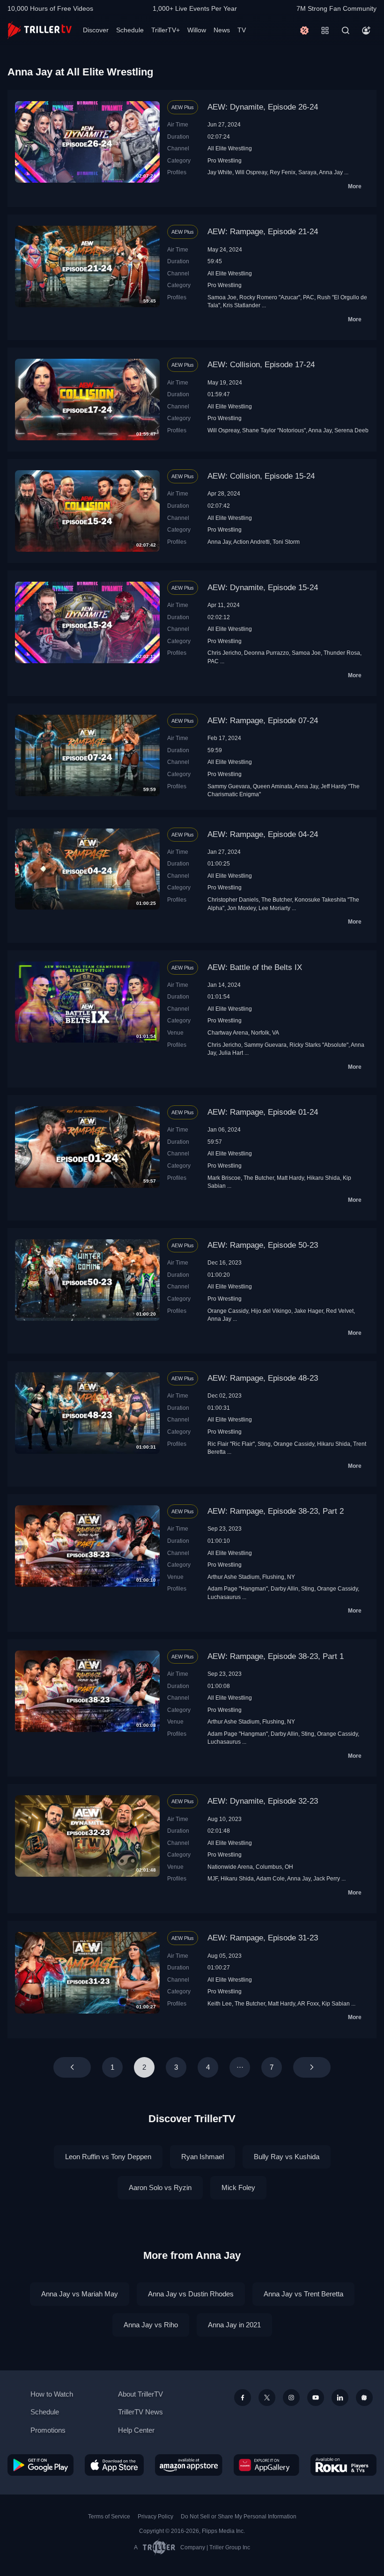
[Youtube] (316, 2398)
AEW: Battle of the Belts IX (255, 967)
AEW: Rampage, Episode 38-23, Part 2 (276, 1511)
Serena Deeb (351, 430)
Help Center (136, 2430)
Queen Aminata (273, 786)
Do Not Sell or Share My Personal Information (239, 2517)
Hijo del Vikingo (271, 1311)
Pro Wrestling (225, 160)
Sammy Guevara (229, 786)
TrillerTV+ (166, 30)
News (222, 30)
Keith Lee (220, 2003)
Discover (96, 30)
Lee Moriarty (274, 908)
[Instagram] (291, 2398)
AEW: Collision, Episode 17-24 (261, 365)
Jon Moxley (241, 908)
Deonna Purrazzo (266, 653)
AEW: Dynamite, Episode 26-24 (263, 107)
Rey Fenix (283, 172)
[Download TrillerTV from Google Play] (41, 2465)
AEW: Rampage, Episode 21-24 (263, 232)
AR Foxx (308, 2003)
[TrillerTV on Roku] (343, 2465)
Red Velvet (340, 1311)
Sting (264, 1444)
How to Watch (52, 2394)
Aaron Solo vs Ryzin (160, 2187)
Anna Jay (331, 172)
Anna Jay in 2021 (234, 2325)
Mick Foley (238, 2187)
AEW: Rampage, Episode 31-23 (263, 1938)
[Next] (312, 2067)
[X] (267, 2398)
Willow (197, 30)
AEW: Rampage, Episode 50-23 (263, 1245)
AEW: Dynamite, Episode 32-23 (263, 1801)
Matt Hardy (290, 1178)
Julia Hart (231, 1053)
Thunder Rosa (342, 653)
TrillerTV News (140, 2412)
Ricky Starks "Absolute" (319, 1045)
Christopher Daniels (233, 899)
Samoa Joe (222, 297)
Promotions (48, 2430)
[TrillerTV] (40, 30)
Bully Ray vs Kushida (287, 2157)
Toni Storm (286, 542)
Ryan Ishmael (203, 2157)
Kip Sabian (336, 2003)
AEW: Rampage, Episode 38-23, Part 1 (276, 1656)
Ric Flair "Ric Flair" (231, 1444)
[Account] (366, 30)
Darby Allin (284, 1588)
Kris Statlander (242, 305)
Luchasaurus (224, 1597)
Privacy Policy (155, 2517)
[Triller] (364, 2398)
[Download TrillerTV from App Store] (114, 2465)
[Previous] (72, 2067)
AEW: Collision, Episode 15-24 (261, 476)
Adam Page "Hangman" (238, 1588)
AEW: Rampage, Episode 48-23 (263, 1378)
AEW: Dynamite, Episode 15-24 (263, 588)
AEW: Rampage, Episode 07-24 (263, 721)
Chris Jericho (224, 653)
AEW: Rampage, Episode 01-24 (263, 1112)
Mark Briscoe (224, 1178)
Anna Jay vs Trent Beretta (303, 2294)
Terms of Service (109, 2517)
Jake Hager (309, 1311)
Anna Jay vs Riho (151, 2325)
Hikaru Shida (323, 1178)
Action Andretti (251, 542)
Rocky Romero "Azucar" (270, 297)
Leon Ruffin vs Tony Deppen (108, 2157)
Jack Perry (327, 1878)
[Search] (346, 30)
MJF (213, 1878)
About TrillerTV (140, 2394)
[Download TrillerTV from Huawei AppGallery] (266, 2465)
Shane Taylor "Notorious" (274, 430)
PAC (309, 297)
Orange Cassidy (228, 1311)
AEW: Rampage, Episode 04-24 (263, 834)
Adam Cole (270, 1878)
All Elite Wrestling (230, 148)
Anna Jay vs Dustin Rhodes (191, 2294)
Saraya (307, 172)
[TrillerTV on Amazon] (189, 2465)
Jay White (220, 172)
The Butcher (277, 899)
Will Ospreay (251, 172)
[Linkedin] (340, 2398)
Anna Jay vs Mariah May (80, 2294)
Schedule (130, 30)
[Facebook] (243, 2398)
